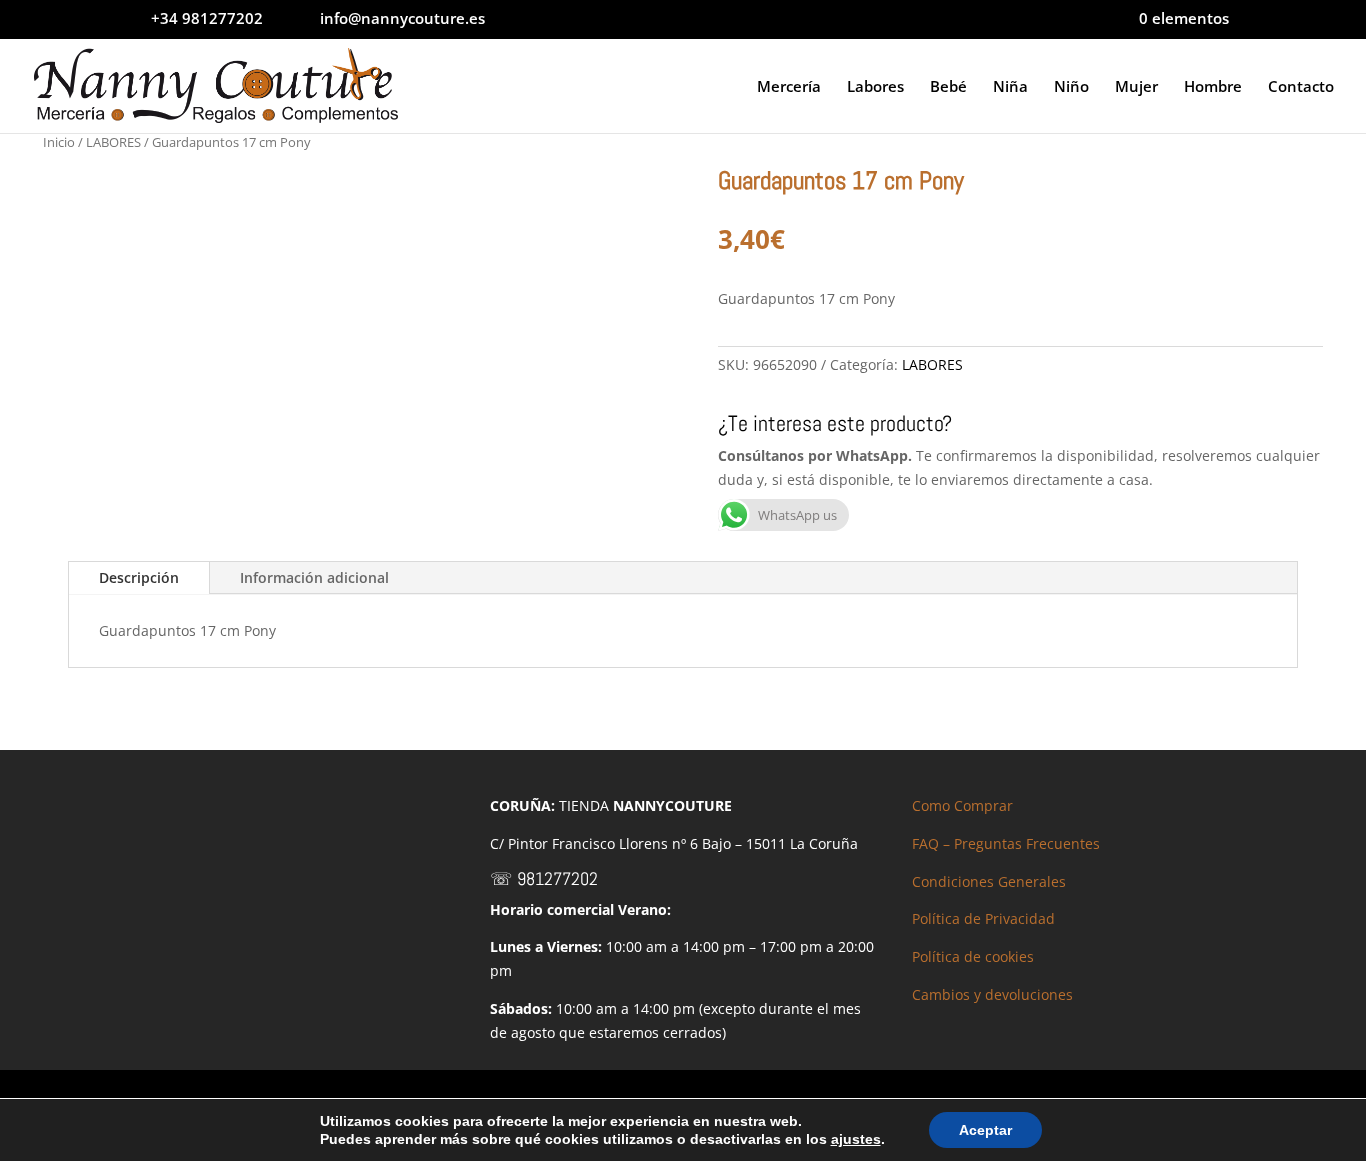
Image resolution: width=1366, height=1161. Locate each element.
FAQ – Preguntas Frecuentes (1006, 843)
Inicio (59, 142)
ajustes (856, 1139)
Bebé (948, 87)
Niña (1010, 87)
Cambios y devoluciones (992, 994)
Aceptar (985, 1130)
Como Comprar (962, 805)
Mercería (789, 87)
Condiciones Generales (989, 881)
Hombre (1213, 87)
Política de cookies (973, 956)
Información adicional (314, 577)
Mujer (1136, 87)
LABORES (113, 142)
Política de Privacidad (983, 918)
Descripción (139, 577)
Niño (1071, 87)
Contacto (1301, 87)
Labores (875, 87)
